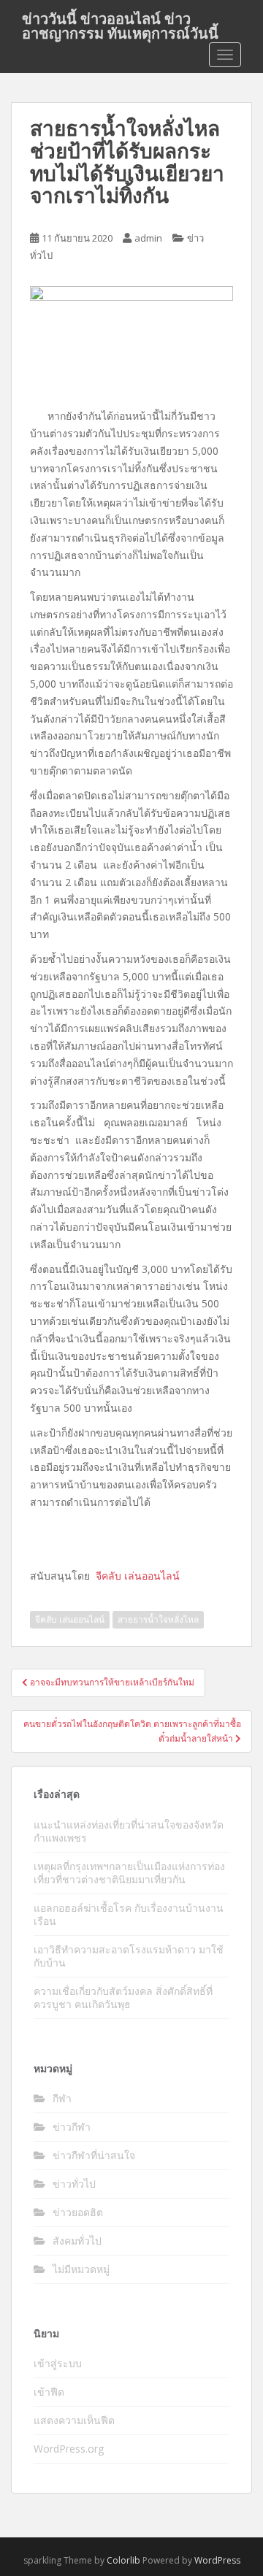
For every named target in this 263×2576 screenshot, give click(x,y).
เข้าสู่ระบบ (58, 2363)
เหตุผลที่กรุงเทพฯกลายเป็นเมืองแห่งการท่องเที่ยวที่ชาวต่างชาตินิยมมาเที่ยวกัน (129, 1873)
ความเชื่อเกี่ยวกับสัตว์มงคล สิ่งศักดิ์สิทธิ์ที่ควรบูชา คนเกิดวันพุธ (123, 1998)
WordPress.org (69, 2449)
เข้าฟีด (49, 2392)
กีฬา (62, 2098)
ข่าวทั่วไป (74, 2184)
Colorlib (123, 2560)
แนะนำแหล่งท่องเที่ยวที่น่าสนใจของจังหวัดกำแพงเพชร (129, 1831)
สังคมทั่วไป (77, 2241)
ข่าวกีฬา (72, 2127)
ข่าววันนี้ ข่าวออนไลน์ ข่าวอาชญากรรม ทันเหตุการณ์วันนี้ (120, 23)
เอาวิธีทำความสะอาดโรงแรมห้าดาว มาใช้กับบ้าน (129, 1956)
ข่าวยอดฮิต (78, 2212)
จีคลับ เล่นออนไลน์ (70, 1619)
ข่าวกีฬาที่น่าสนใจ (94, 2155)
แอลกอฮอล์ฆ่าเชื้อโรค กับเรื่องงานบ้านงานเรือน (129, 1914)
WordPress (217, 2560)
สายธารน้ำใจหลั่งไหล (158, 1619)
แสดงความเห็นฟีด (74, 2420)
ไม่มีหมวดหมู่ (81, 2269)
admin (148, 238)
